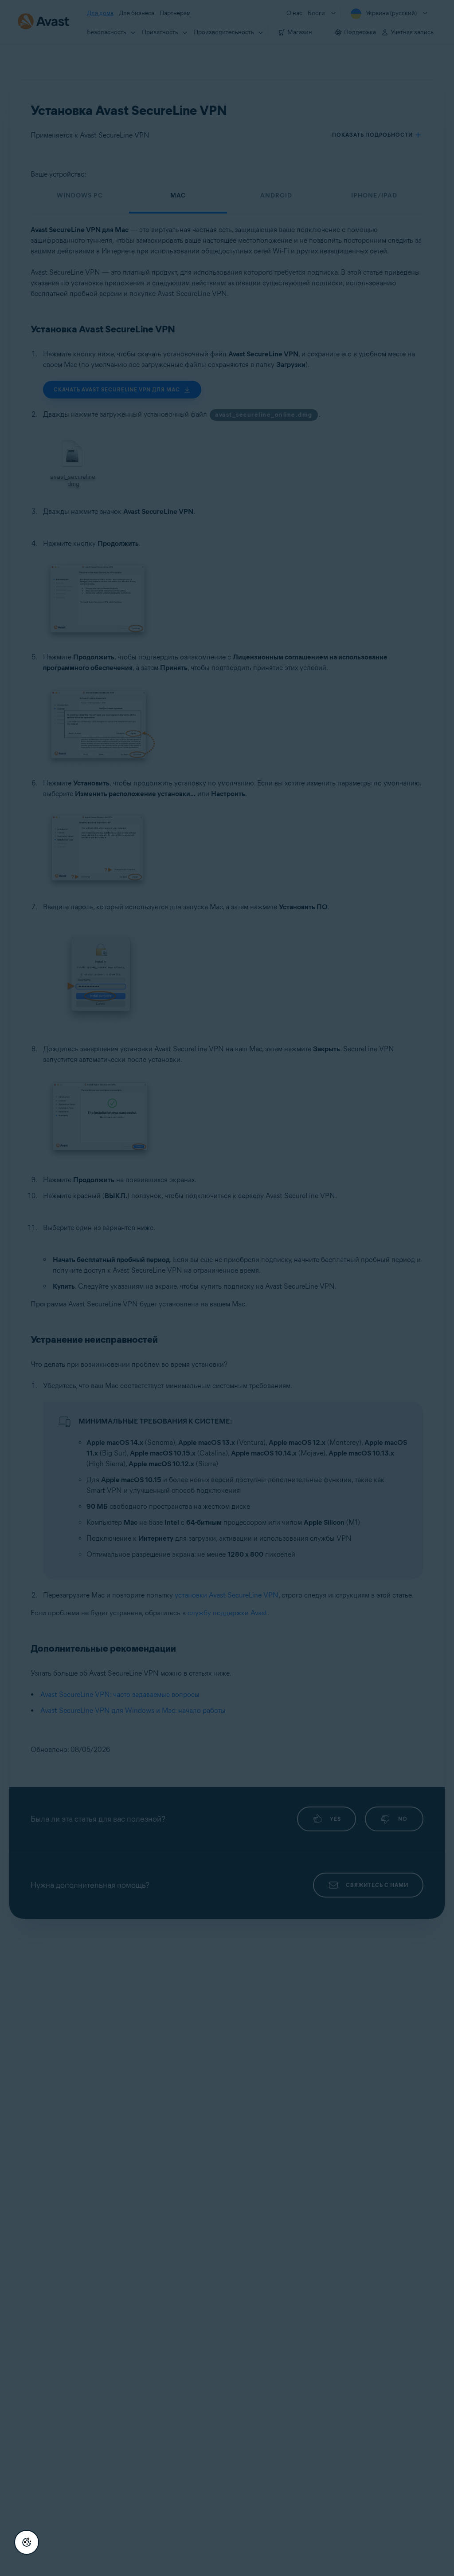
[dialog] (227, 1288)
